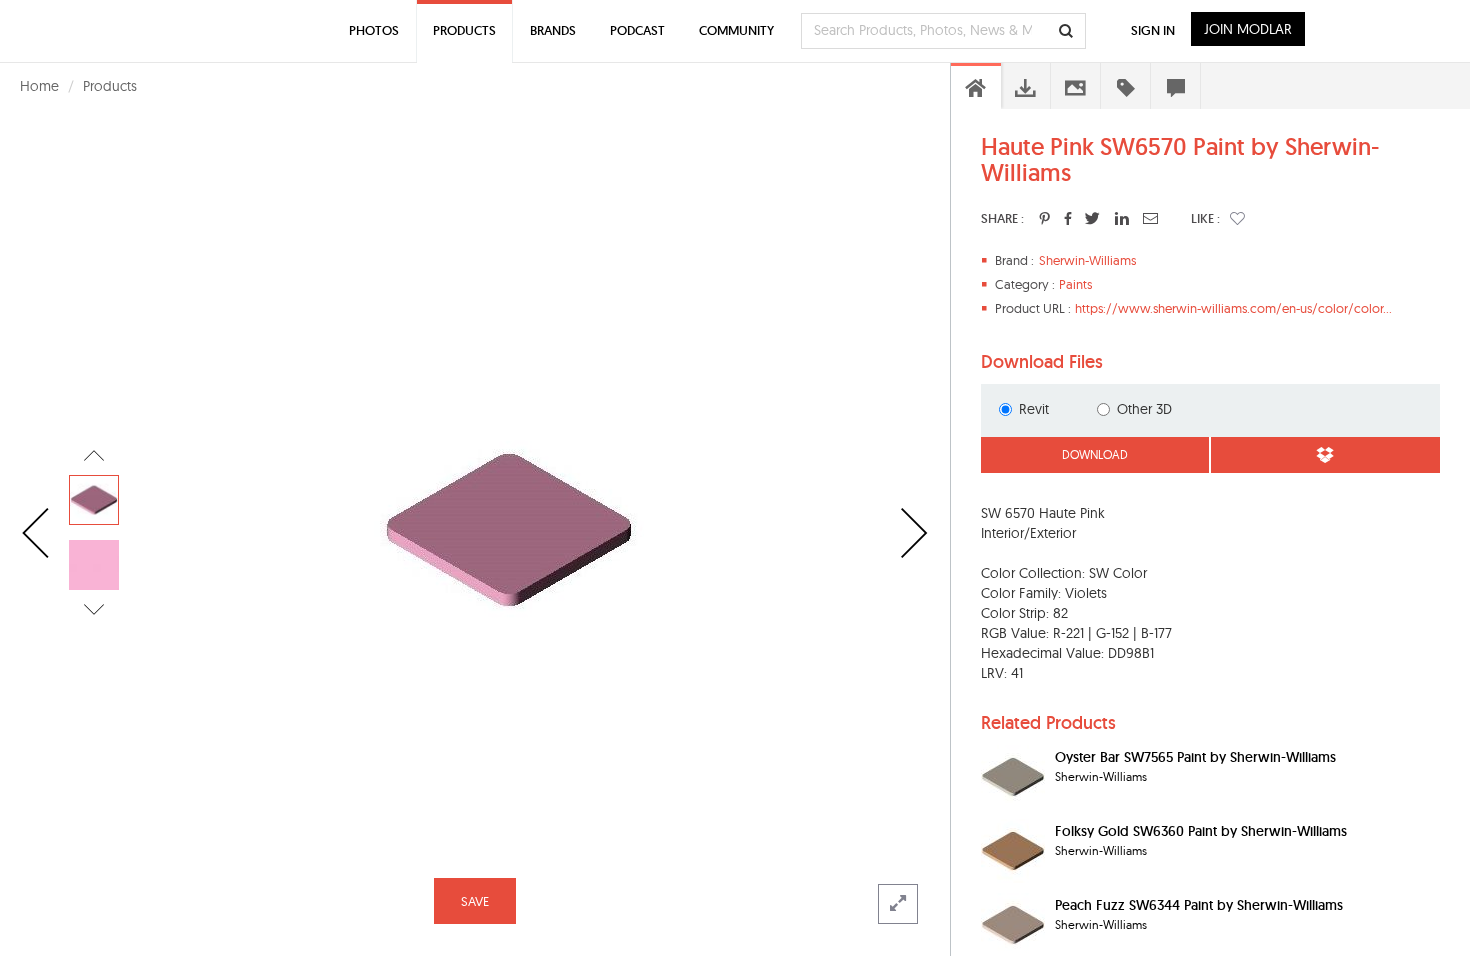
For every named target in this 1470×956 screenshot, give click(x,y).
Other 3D (1144, 409)
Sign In (1153, 30)
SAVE (475, 901)
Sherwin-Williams (1087, 260)
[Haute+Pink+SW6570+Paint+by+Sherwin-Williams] (1044, 218)
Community (736, 30)
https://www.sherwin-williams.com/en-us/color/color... (1233, 308)
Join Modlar (1248, 29)
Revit (1034, 409)
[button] (1237, 218)
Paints (1075, 284)
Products (110, 86)
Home (39, 86)
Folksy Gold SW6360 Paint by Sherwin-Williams (1201, 831)
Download (1095, 454)
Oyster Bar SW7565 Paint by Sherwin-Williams (1195, 757)
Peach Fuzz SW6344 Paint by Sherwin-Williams (1199, 905)
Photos (374, 30)
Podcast (637, 30)
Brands (553, 30)
